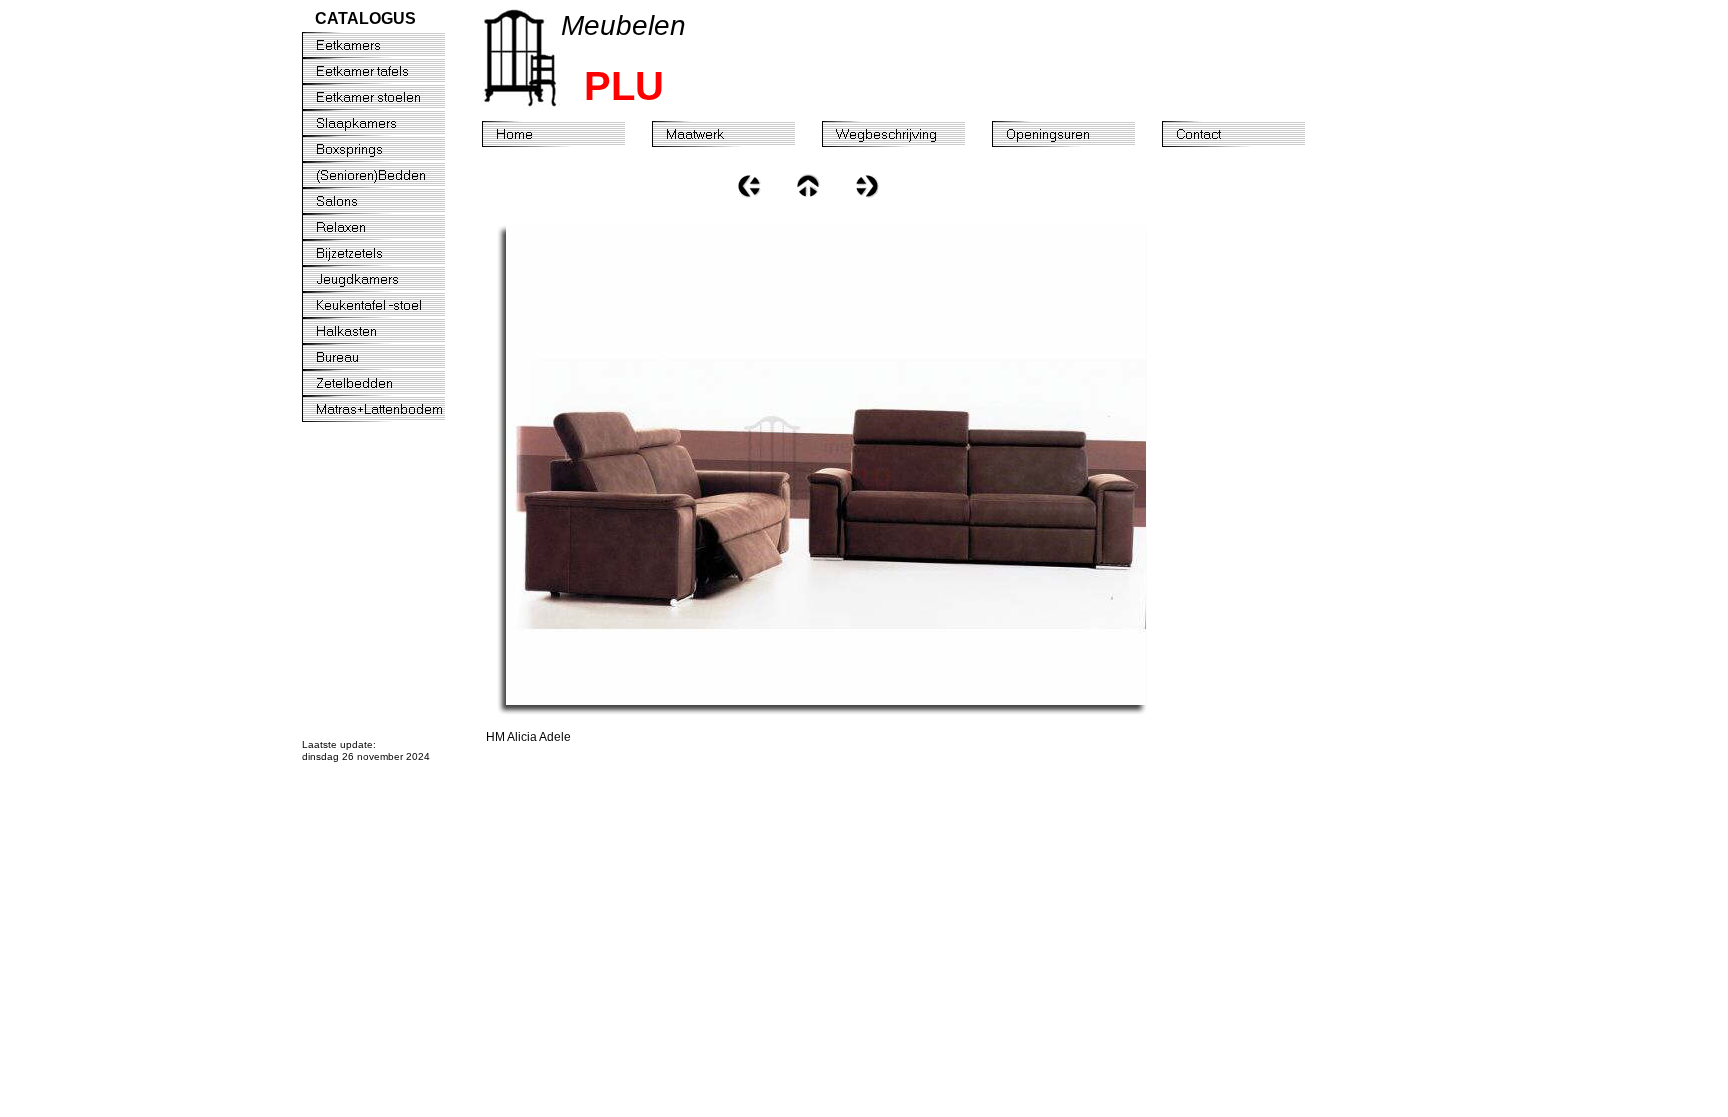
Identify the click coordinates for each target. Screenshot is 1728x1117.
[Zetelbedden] (387, 383)
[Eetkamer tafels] (387, 71)
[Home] (567, 134)
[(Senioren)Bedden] (387, 175)
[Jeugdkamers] (387, 279)
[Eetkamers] (387, 45)
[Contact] (1247, 134)
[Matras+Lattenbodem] (387, 409)
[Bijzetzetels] (387, 253)
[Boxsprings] (387, 149)
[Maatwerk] (737, 134)
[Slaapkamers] (387, 123)
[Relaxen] (387, 227)
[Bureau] (387, 357)
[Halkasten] (387, 331)
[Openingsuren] (1077, 134)
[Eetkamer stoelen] (387, 97)
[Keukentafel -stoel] (387, 305)
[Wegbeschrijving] (907, 134)
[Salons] (387, 201)
